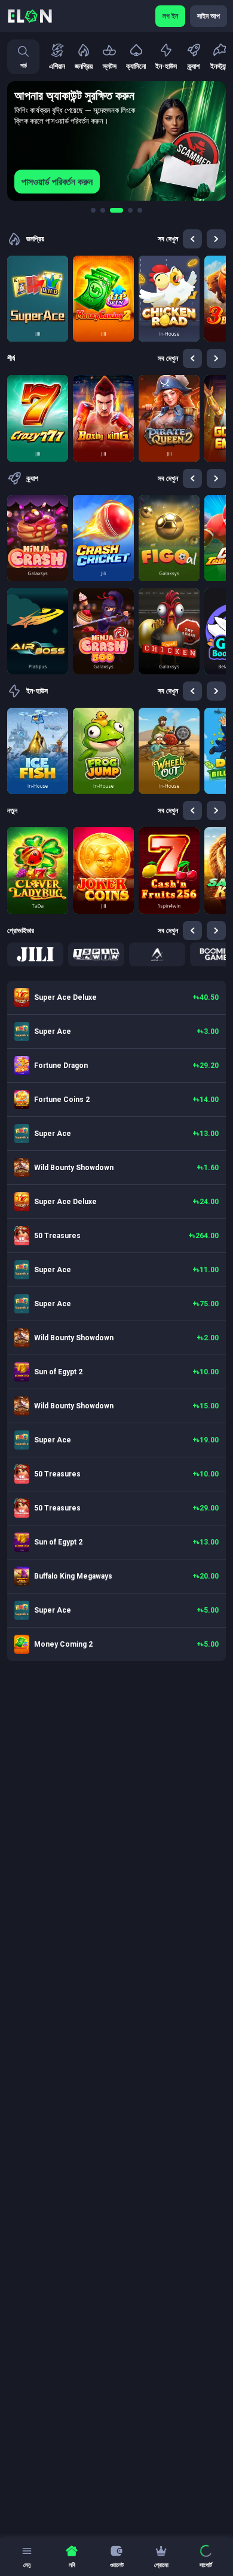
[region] (116, 141)
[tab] (93, 210)
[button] (35, 954)
